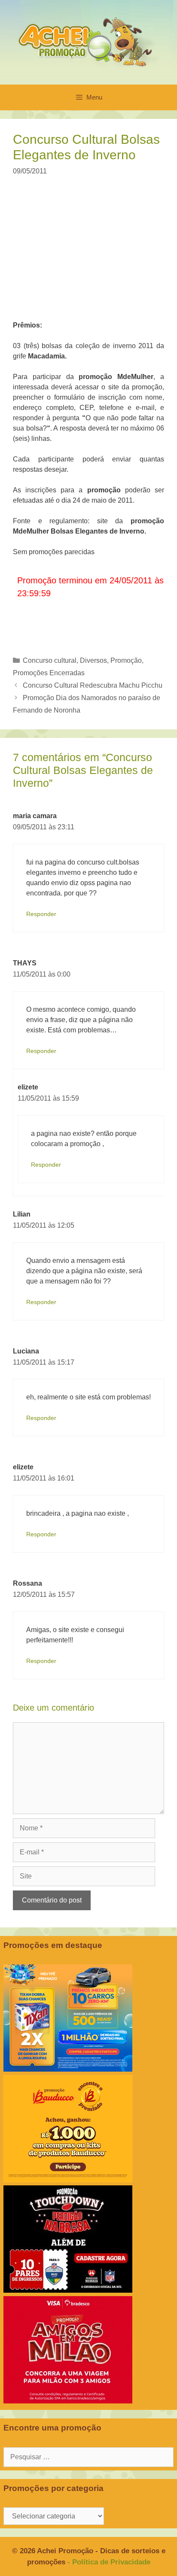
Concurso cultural (50, 660)
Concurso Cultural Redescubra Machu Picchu (93, 685)
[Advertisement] (94, 254)
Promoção (126, 660)
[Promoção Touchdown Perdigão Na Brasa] (68, 2290)
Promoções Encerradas (49, 673)
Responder (41, 914)
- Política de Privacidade (109, 2562)
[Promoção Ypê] (68, 2069)
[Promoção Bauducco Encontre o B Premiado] (68, 2180)
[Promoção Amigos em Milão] (68, 2401)
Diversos (93, 660)
